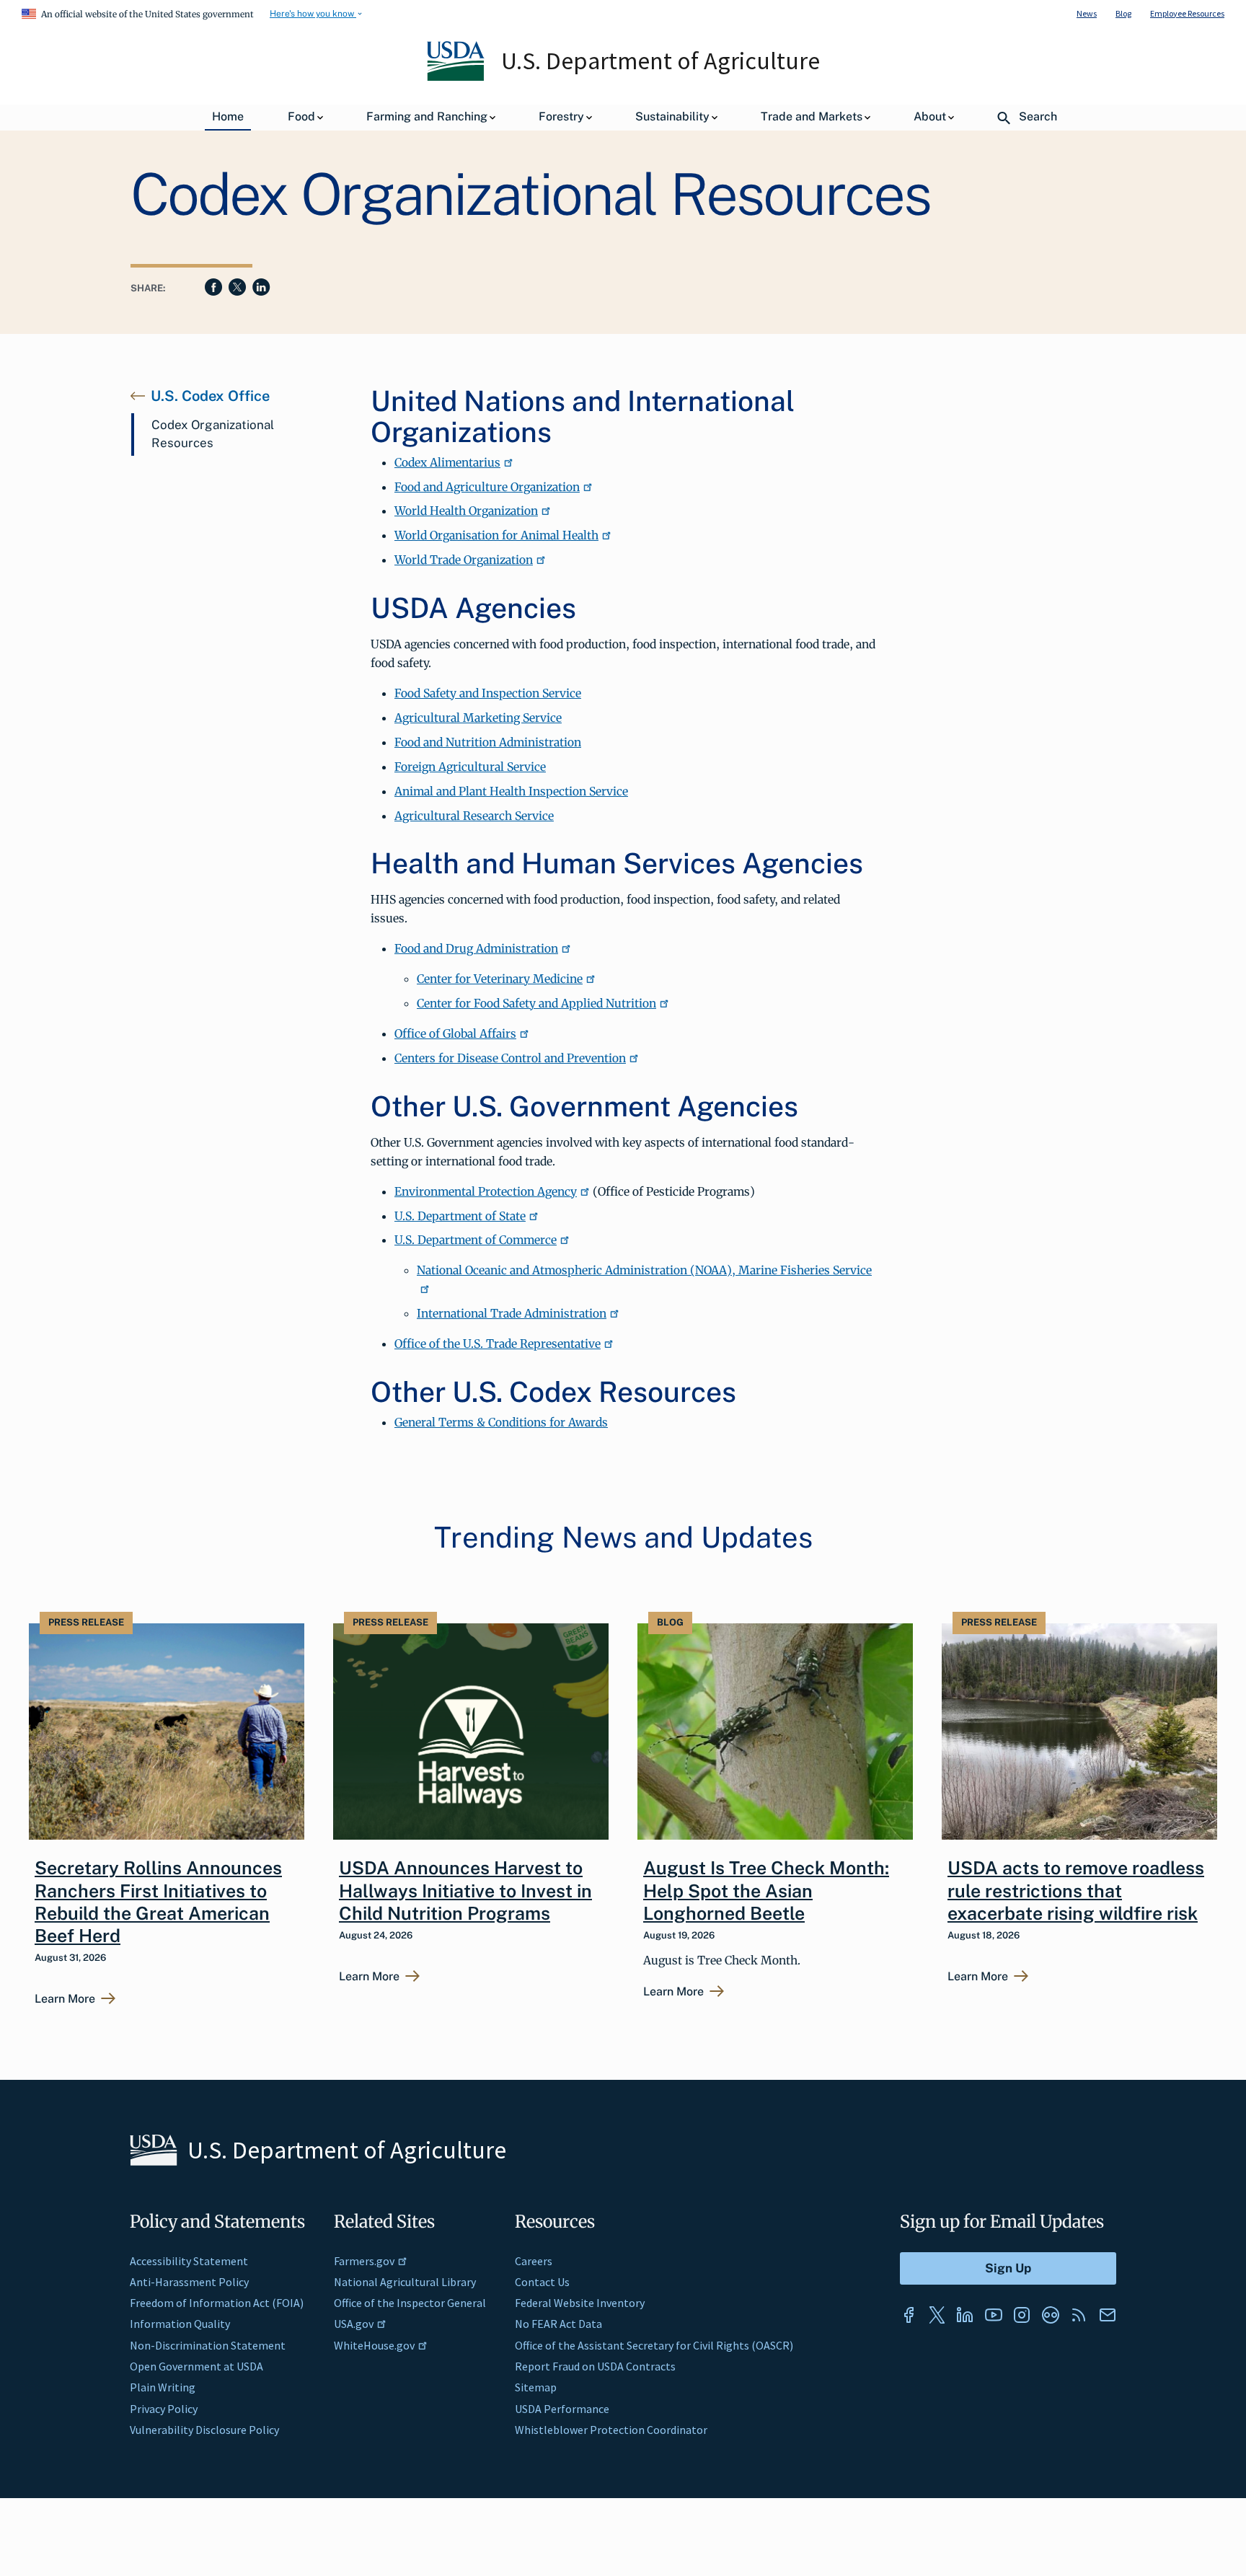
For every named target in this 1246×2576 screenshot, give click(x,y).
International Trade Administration (512, 1313)
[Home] (457, 77)
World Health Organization (466, 511)
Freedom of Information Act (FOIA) (217, 2303)
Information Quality (180, 2324)
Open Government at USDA (196, 2366)
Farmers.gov (364, 2261)
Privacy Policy (164, 2409)
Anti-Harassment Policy (189, 2282)
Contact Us (542, 2282)
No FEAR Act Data (558, 2324)
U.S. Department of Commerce (476, 1240)
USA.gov (354, 2324)
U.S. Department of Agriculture (660, 61)
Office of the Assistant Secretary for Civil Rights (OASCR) (654, 2345)
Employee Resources (1187, 13)
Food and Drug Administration (476, 948)
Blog (1123, 13)
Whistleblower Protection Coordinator (611, 2430)
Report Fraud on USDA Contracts (595, 2366)
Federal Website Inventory (580, 2303)
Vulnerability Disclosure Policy (204, 2430)
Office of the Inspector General (410, 2303)
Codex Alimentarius (447, 462)
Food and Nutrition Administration (488, 742)
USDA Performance (562, 2409)
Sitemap (536, 2387)
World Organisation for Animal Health (496, 535)
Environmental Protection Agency (486, 1191)
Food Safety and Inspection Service (488, 693)
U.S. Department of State (460, 1216)
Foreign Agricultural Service (470, 767)
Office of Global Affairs (455, 1033)
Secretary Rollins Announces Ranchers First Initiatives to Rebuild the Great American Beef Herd (158, 1902)
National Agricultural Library (405, 2282)
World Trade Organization (464, 560)
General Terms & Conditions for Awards (501, 1422)
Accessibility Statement (189, 2261)
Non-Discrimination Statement (208, 2345)
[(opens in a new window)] (909, 2315)
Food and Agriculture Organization (487, 487)
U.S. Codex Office (210, 396)
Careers (534, 2261)
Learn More (65, 1999)
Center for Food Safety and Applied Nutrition (536, 1003)
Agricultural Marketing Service (478, 718)
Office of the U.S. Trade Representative (498, 1344)
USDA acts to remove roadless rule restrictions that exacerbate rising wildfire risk (1076, 1891)
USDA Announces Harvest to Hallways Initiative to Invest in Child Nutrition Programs (465, 1891)
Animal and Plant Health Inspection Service (511, 791)
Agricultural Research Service (474, 816)
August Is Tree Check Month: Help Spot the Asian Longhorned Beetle (766, 1891)
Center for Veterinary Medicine (500, 979)
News (1087, 13)
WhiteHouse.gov (374, 2345)
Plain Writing (163, 2387)
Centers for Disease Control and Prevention (510, 1058)
